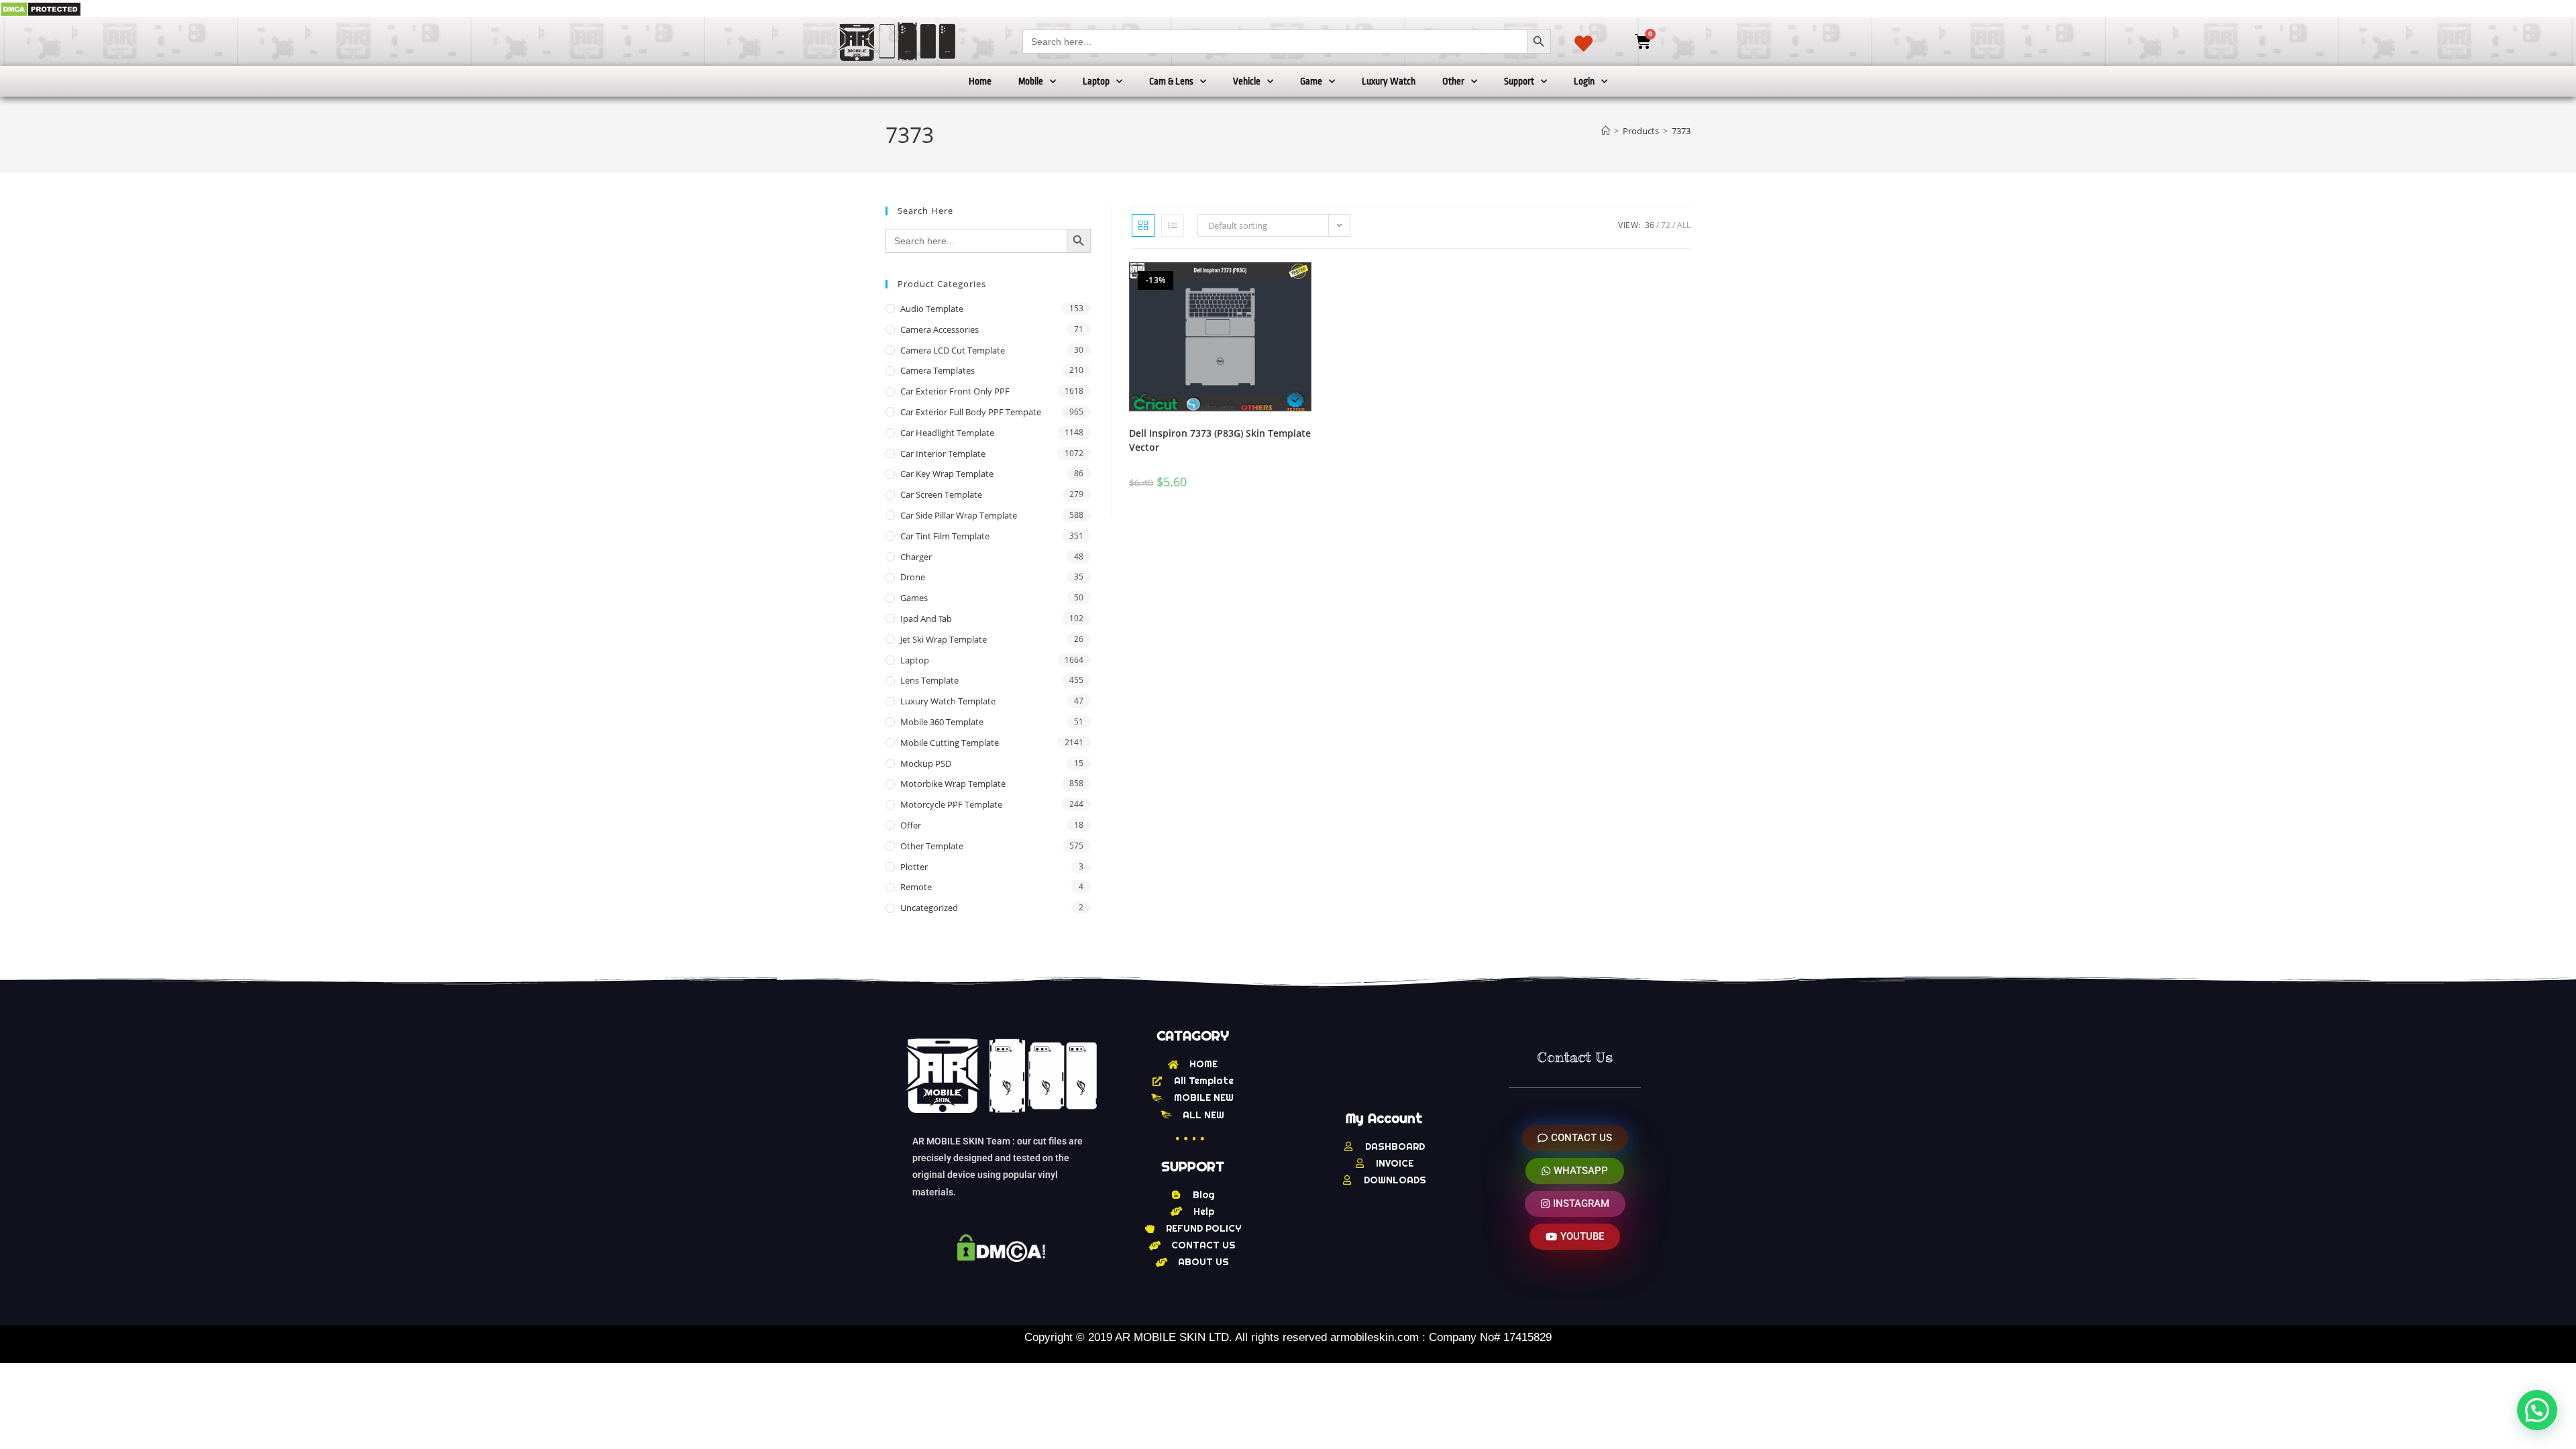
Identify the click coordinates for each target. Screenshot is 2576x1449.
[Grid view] (1143, 225)
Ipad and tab (926, 619)
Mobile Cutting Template (950, 743)
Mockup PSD (926, 763)
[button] (2537, 1410)
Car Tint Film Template (945, 536)
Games (914, 598)
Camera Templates (937, 370)
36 (1650, 225)
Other (1453, 81)
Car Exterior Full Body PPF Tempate (971, 412)
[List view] (1173, 225)
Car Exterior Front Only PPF (955, 391)
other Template (932, 846)
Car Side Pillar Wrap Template (959, 515)
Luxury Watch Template (948, 701)
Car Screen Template (941, 494)
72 (1666, 225)
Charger (916, 557)
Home (980, 81)
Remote (916, 887)
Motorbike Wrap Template (953, 784)
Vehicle (1247, 81)
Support (1519, 81)
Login (1584, 81)
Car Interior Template (943, 453)
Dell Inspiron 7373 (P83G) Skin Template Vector (1220, 440)
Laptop (1096, 81)
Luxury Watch (1389, 81)
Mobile (1031, 81)
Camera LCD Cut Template (953, 350)
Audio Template (932, 309)
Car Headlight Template (947, 433)
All (1684, 225)
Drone (913, 577)
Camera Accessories (940, 329)
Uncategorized (929, 908)
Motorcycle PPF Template (951, 804)
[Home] (1606, 131)
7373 (1681, 131)
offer (911, 825)
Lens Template (929, 680)
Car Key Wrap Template (947, 474)
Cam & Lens (1171, 81)
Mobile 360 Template (942, 722)
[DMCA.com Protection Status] (41, 8)
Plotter (914, 867)
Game (1311, 81)
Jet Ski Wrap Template (944, 639)
